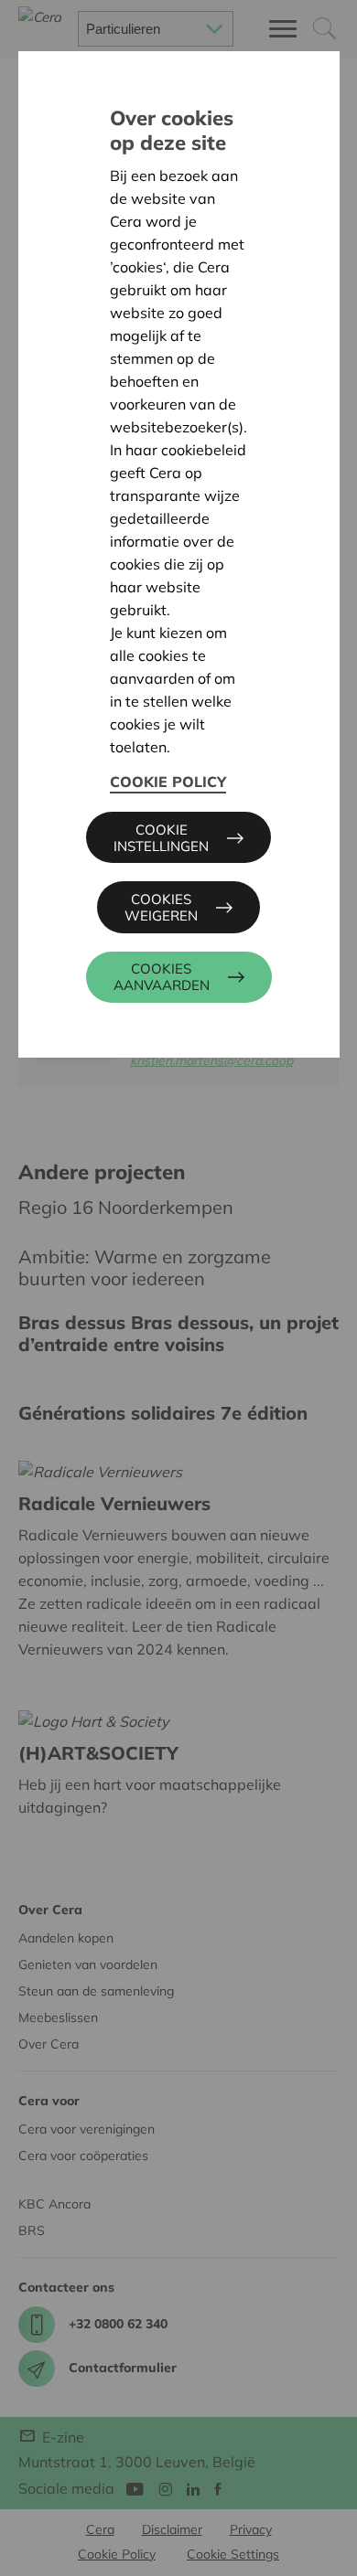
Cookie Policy (168, 782)
